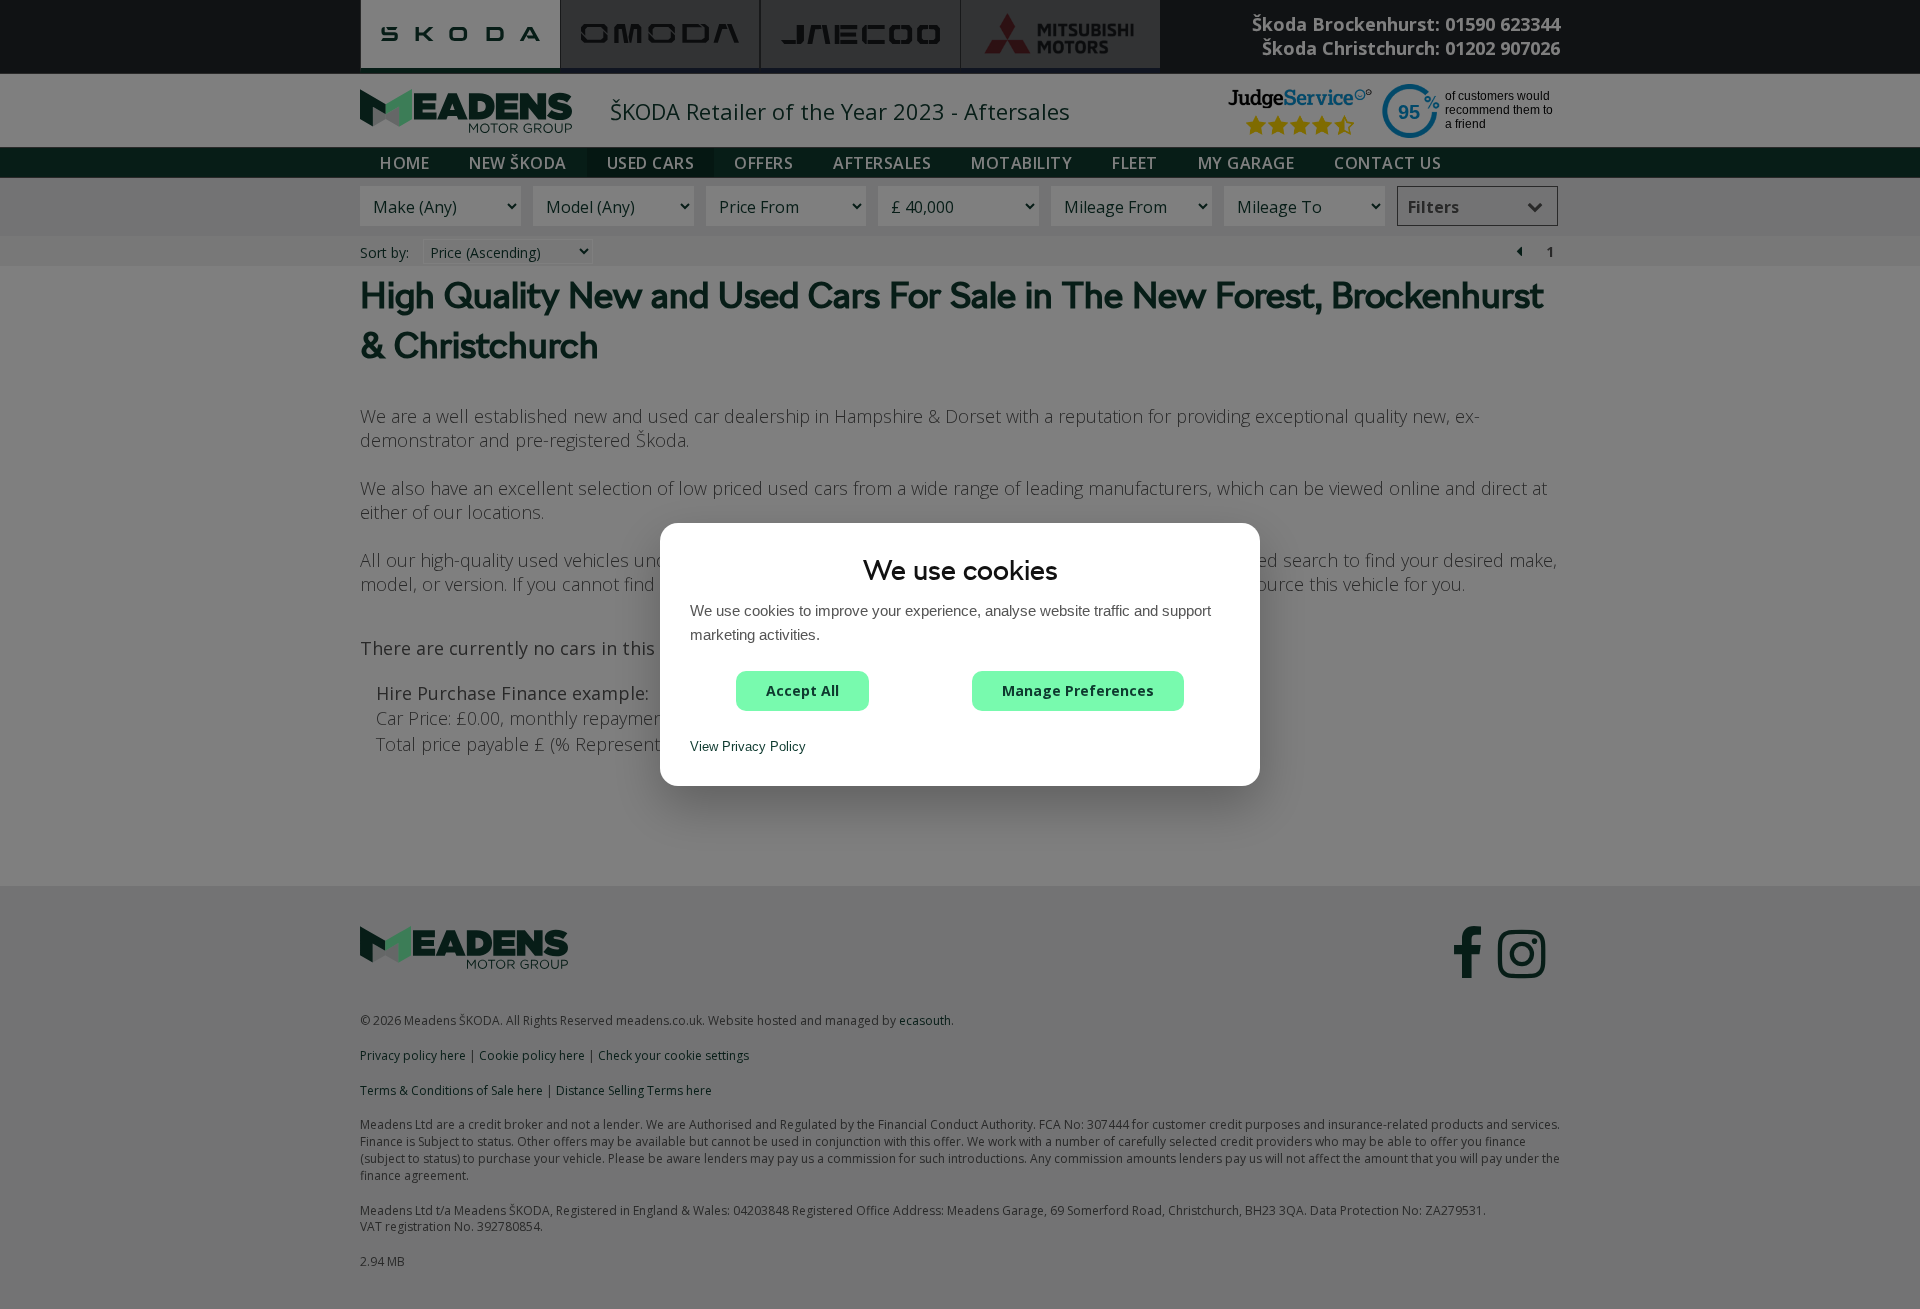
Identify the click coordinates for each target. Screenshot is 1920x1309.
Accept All (802, 690)
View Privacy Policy (748, 746)
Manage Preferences (1078, 690)
